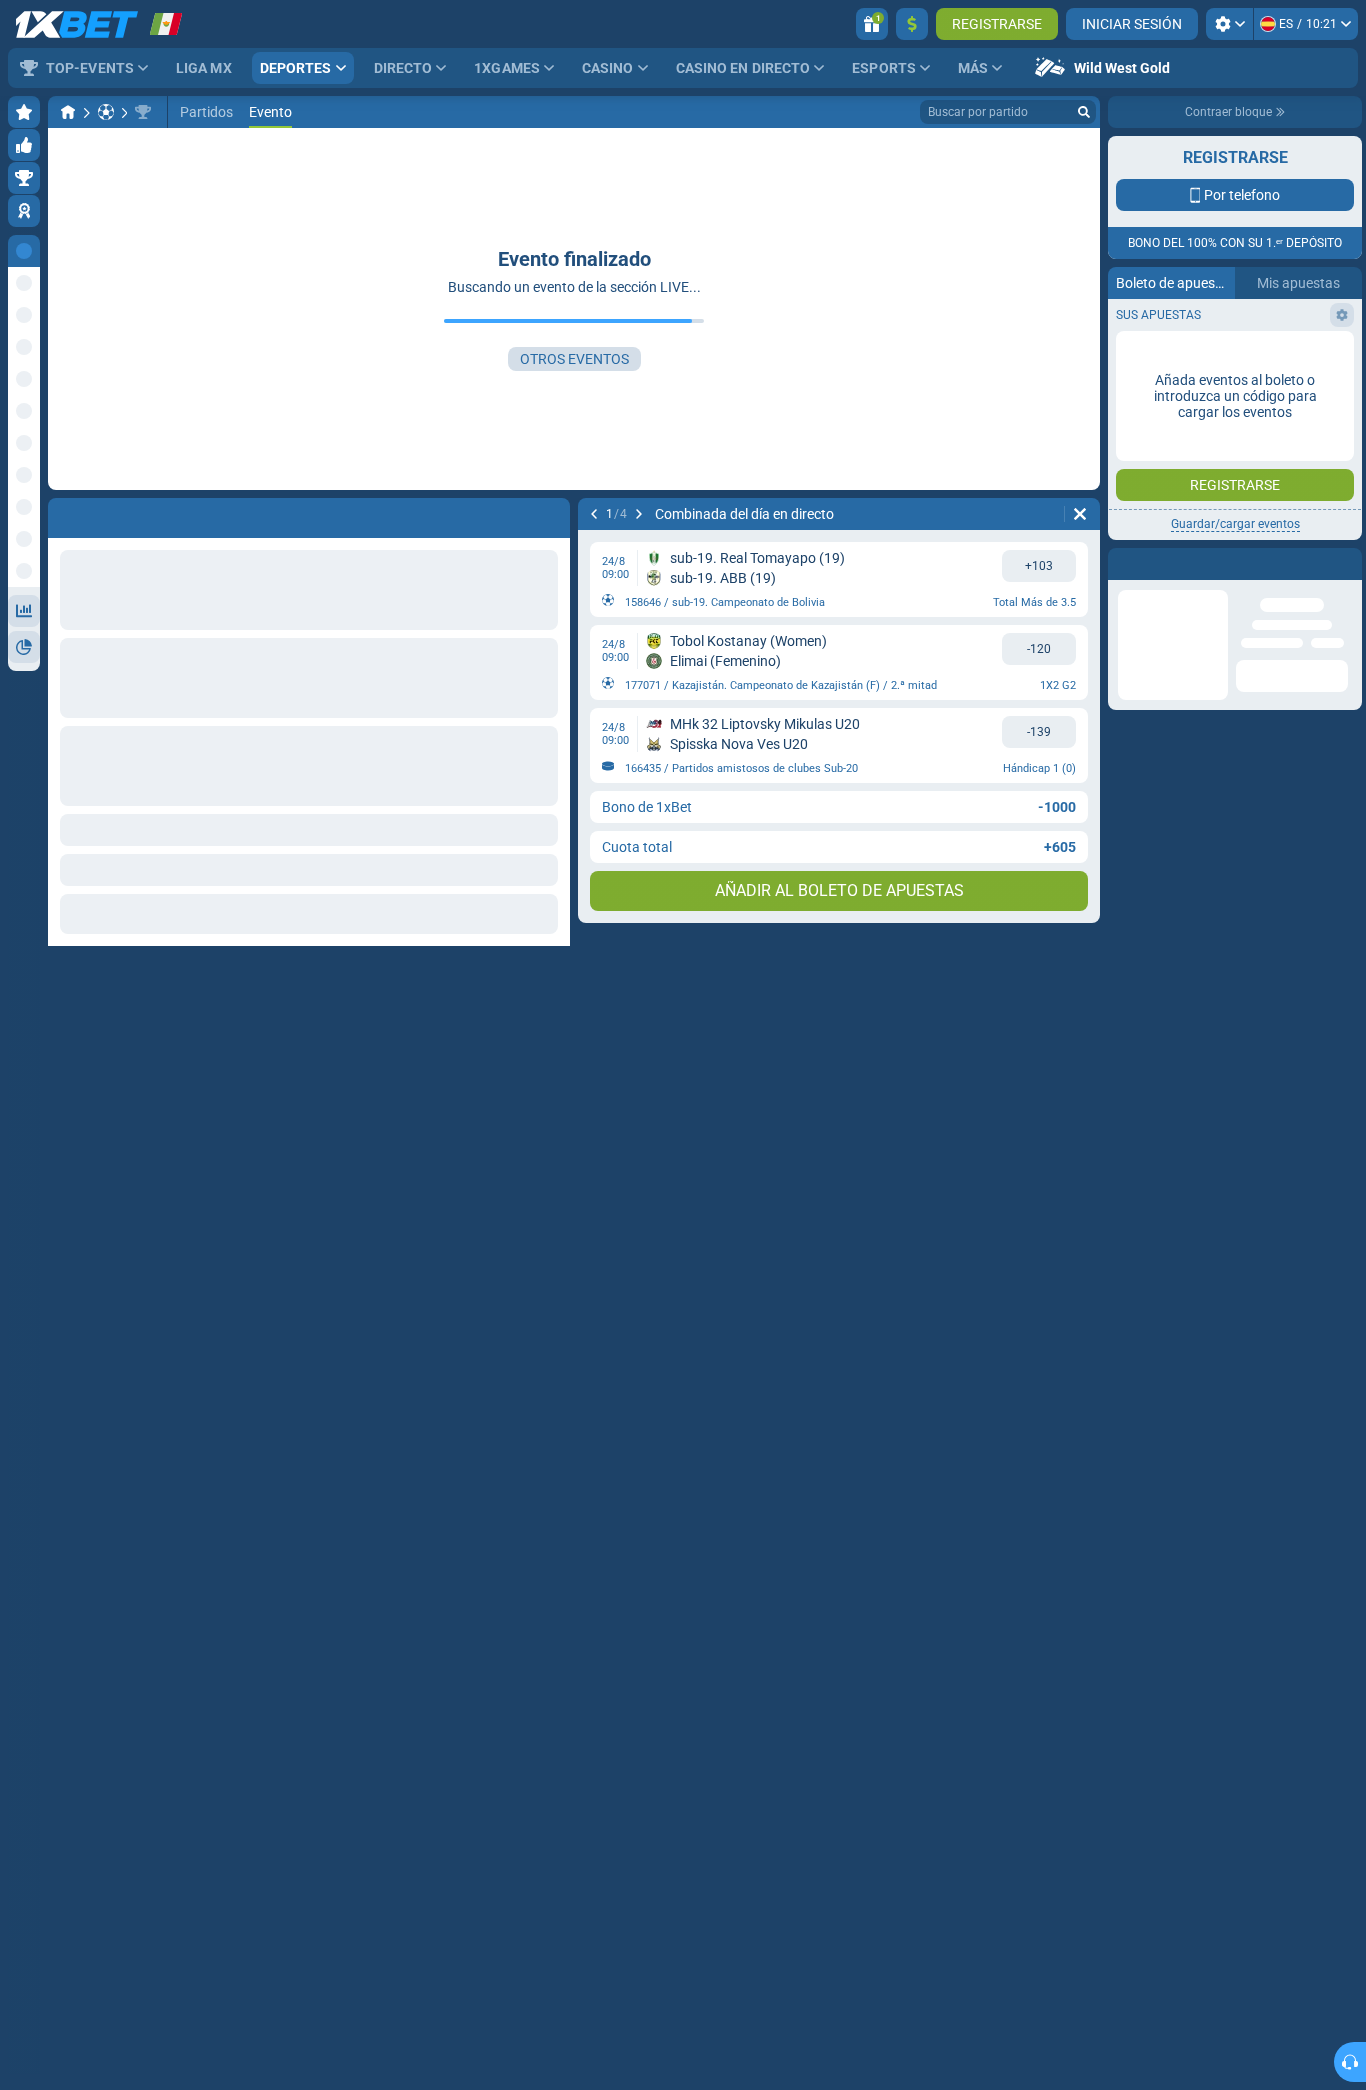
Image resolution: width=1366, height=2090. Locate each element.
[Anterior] (64, 514)
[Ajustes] (1229, 24)
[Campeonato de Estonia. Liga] (143, 112)
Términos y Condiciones (1227, 356)
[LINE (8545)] (68, 112)
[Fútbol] (106, 112)
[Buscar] (1084, 112)
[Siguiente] (116, 514)
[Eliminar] (550, 514)
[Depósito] (912, 24)
